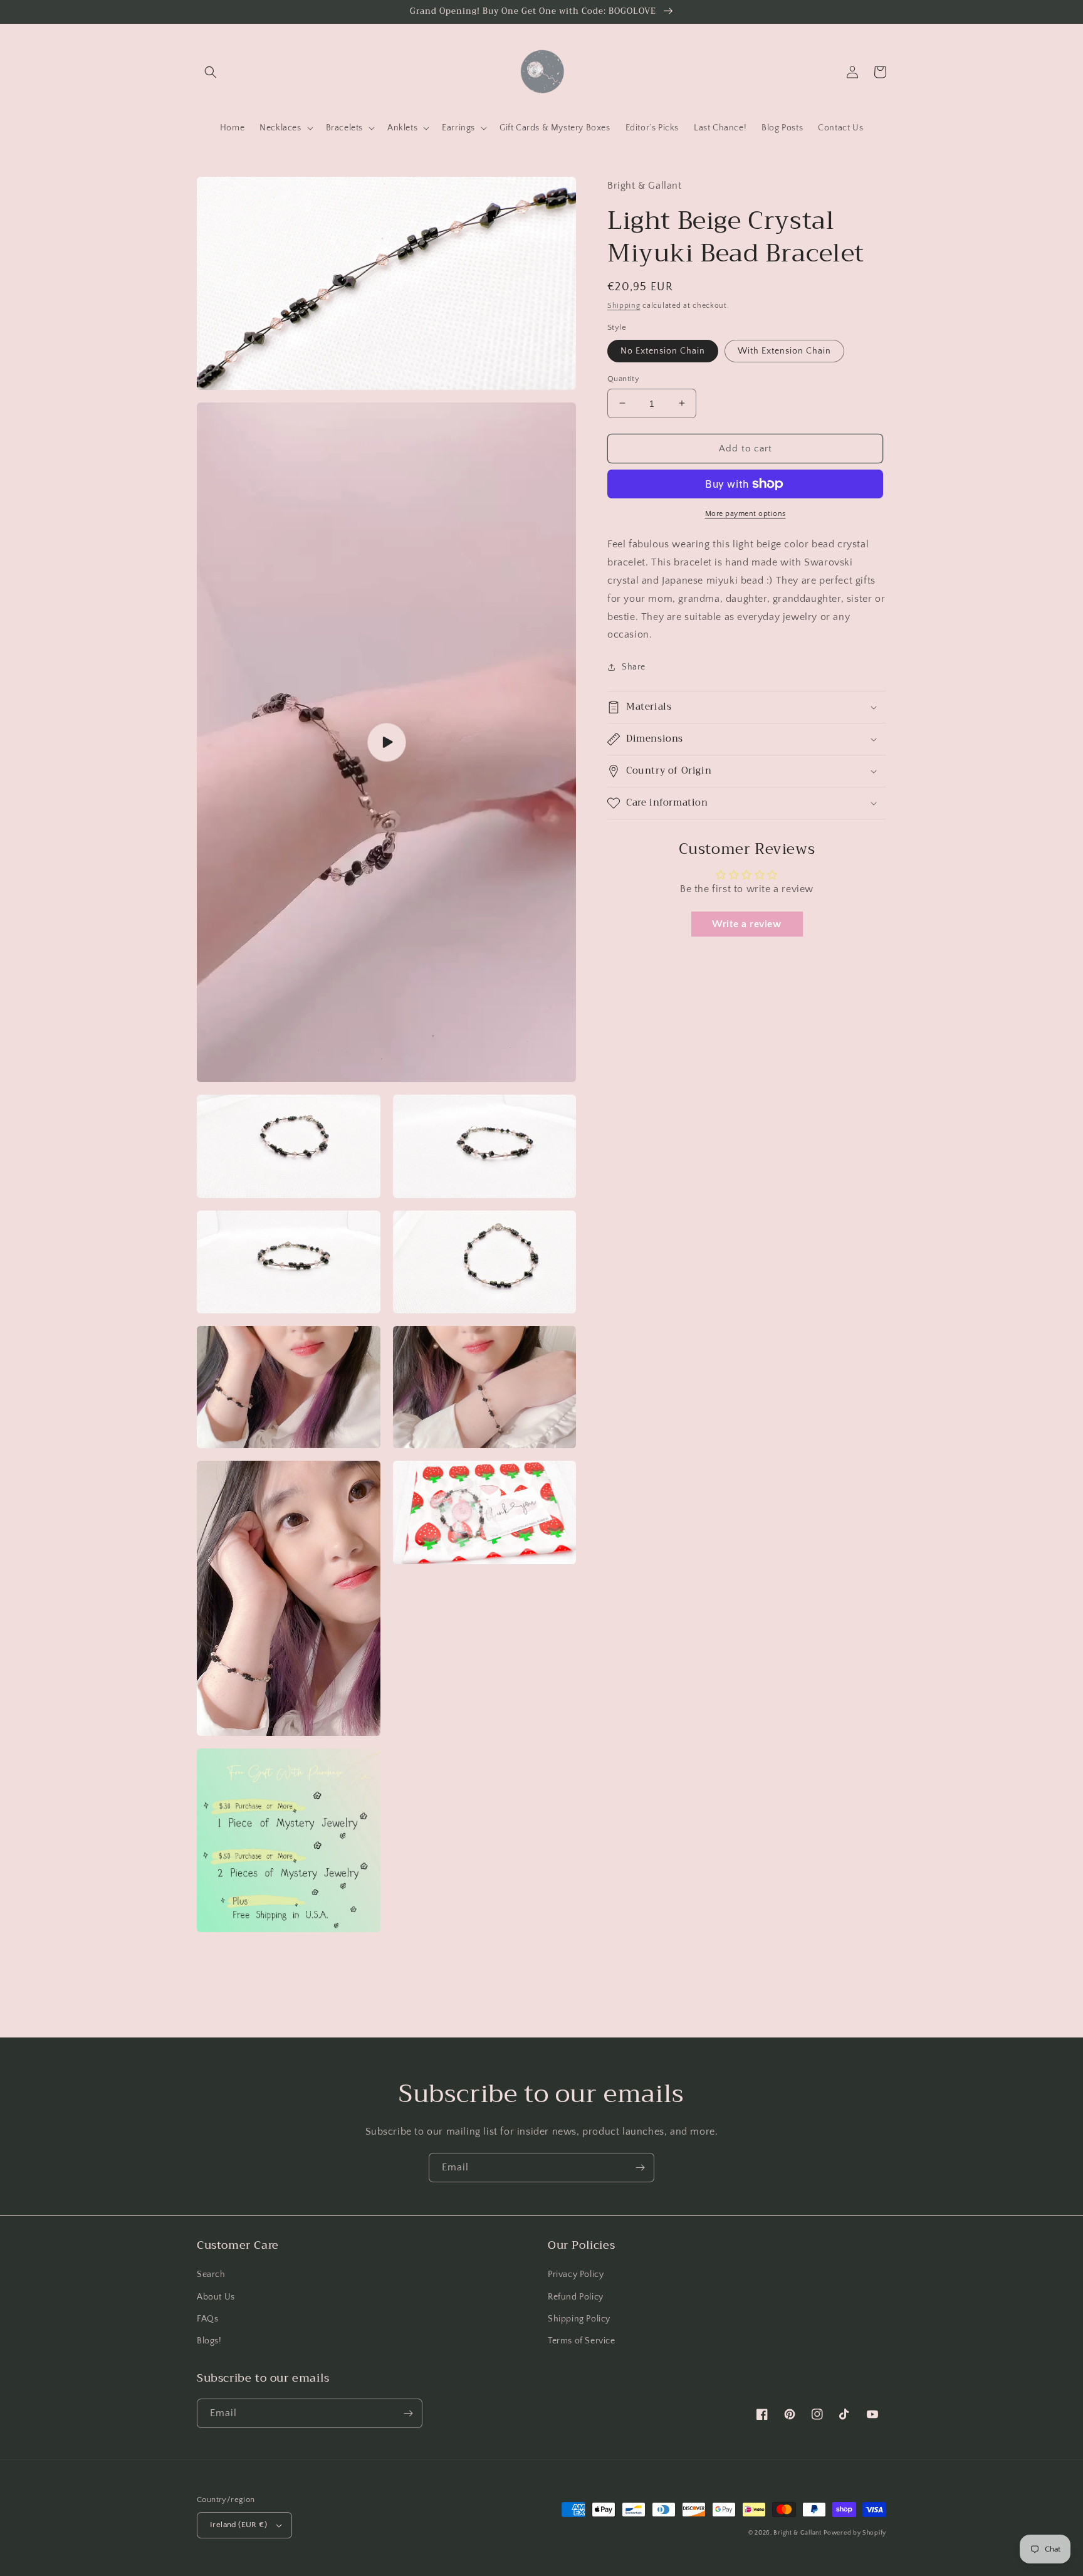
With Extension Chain (784, 350)
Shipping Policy (579, 2319)
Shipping (624, 305)
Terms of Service (582, 2341)
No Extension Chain (663, 350)
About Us (216, 2297)
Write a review (746, 923)
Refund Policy (576, 2297)
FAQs (207, 2319)
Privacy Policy (576, 2274)
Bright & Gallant (797, 2533)
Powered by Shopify (855, 2533)
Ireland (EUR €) (238, 2525)
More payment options (746, 514)
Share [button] (634, 667)
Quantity (623, 378)
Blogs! (209, 2341)
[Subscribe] (640, 2168)
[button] (211, 72)
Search (211, 2274)
